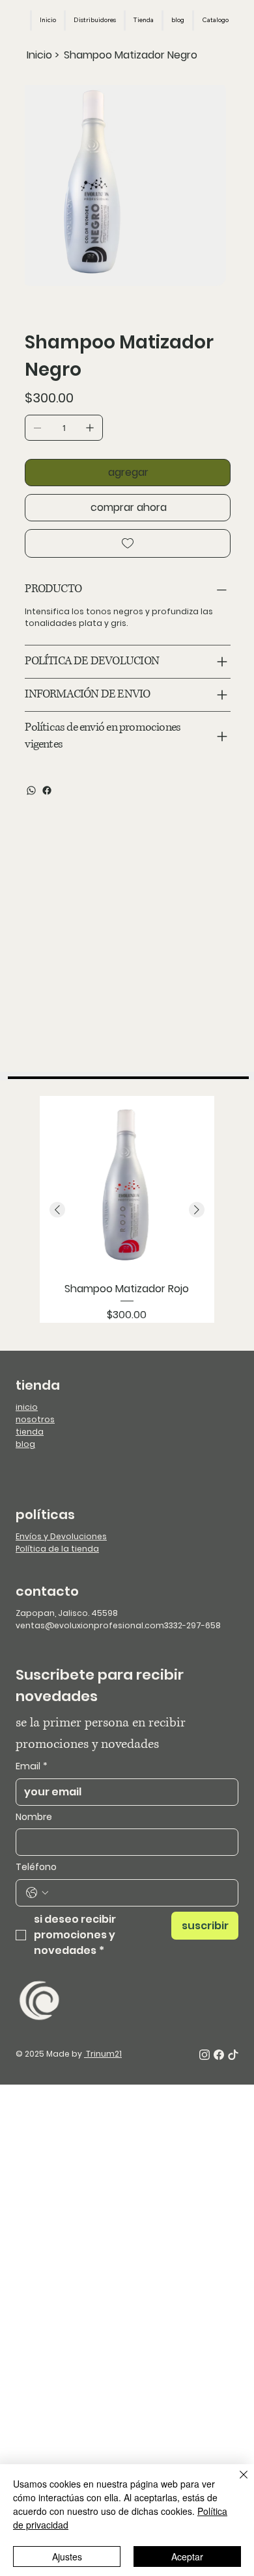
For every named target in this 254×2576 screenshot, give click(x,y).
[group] (127, 1209)
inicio (27, 1407)
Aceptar (187, 2556)
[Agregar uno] (90, 428)
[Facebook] (47, 790)
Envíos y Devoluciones (61, 1536)
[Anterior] (57, 1210)
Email (32, 1766)
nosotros (35, 1419)
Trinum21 (103, 2054)
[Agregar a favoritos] (127, 543)
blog (25, 1444)
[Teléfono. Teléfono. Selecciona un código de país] (37, 1893)
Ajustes (67, 2556)
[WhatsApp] (31, 790)
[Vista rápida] (127, 1183)
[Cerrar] (236, 2482)
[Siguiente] (197, 1210)
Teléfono (36, 1867)
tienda (30, 1432)
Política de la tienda (57, 1549)
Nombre (34, 1817)
